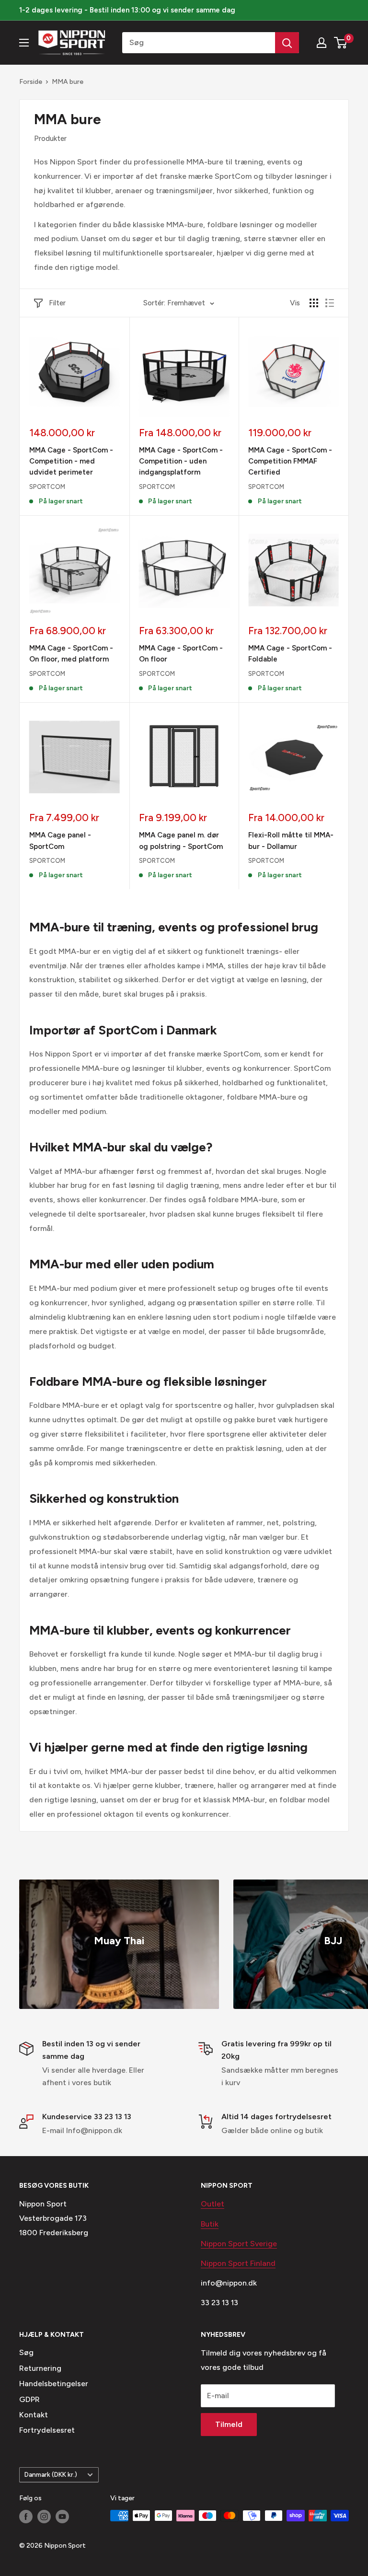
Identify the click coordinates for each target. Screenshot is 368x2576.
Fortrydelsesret (47, 2430)
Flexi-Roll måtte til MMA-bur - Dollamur (291, 841)
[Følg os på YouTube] (62, 2517)
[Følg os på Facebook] (26, 2517)
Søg (26, 2352)
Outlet (213, 2204)
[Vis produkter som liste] (330, 303)
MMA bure (68, 82)
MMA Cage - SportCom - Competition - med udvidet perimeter (71, 461)
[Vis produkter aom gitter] (314, 303)
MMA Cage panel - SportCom (60, 841)
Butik (210, 2224)
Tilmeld (229, 2424)
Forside (31, 82)
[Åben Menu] (24, 43)
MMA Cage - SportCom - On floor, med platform (71, 654)
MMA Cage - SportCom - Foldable (290, 654)
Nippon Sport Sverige (239, 2244)
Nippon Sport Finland (238, 2263)
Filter (57, 303)
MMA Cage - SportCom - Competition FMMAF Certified (290, 461)
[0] (341, 43)
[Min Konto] (322, 43)
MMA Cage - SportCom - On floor (181, 654)
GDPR (29, 2399)
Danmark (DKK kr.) (51, 2474)
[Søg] (287, 43)
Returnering (40, 2368)
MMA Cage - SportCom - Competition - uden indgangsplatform (181, 461)
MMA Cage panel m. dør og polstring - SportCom (181, 841)
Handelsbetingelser (54, 2384)
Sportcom (47, 487)
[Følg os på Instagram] (44, 2517)
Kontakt (34, 2415)
